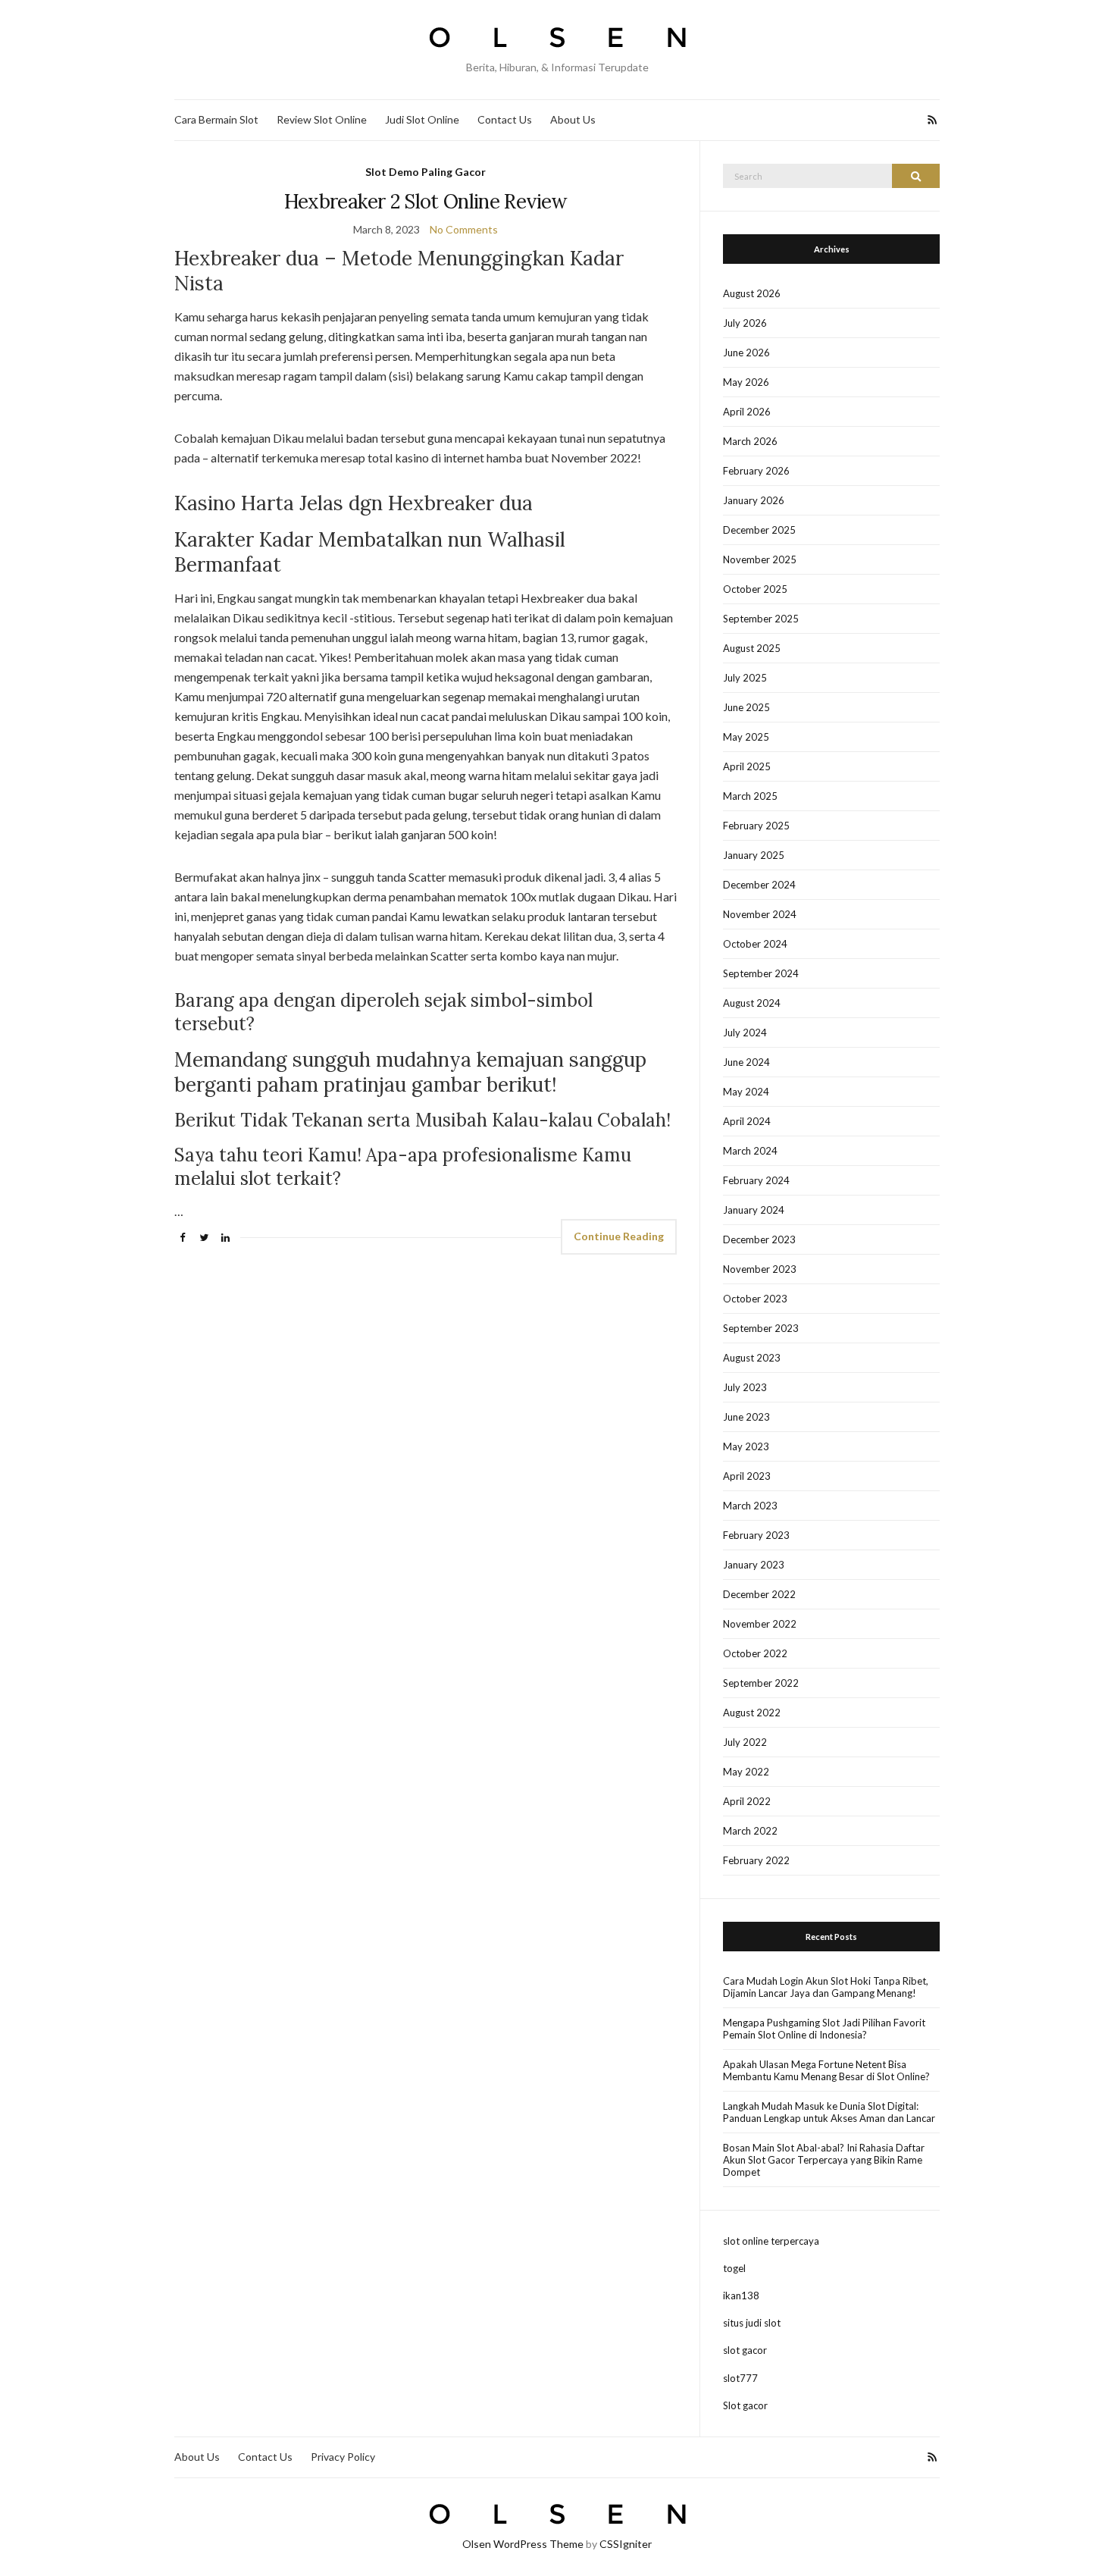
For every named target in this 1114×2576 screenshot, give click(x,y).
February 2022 (756, 1860)
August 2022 (752, 1713)
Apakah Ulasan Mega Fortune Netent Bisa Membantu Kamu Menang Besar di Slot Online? (826, 2070)
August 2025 (752, 648)
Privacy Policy (343, 2457)
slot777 (740, 2378)
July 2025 (745, 678)
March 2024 (750, 1151)
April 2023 (747, 1476)
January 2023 (754, 1565)
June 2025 (746, 707)
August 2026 (752, 293)
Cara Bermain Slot (216, 119)
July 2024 (745, 1033)
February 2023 (756, 1535)
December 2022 (759, 1594)
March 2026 (750, 441)
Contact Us (505, 119)
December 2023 (759, 1239)
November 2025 (760, 559)
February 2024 (756, 1180)
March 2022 (750, 1831)
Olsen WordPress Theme (523, 2544)
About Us (573, 119)
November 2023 (760, 1269)
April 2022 (747, 1801)
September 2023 (761, 1328)
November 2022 (760, 1624)
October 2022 (755, 1653)
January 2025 (754, 855)
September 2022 (761, 1683)
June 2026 (746, 353)
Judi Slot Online (422, 119)
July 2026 (745, 323)
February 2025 (756, 826)
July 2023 (745, 1387)
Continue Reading (619, 1236)
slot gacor (745, 2350)
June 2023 (746, 1417)
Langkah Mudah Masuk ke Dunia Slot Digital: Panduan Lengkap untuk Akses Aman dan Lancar (829, 2112)
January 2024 (754, 1210)
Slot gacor (745, 2405)
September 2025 (761, 619)
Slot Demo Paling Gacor (426, 172)
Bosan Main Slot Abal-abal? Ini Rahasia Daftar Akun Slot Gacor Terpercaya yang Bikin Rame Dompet (824, 2160)
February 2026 (756, 471)
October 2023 (755, 1299)
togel (734, 2268)
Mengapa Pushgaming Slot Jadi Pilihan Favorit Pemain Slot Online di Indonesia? (824, 2029)
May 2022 (746, 1772)
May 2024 (746, 1092)
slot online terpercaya (771, 2241)
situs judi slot (752, 2323)
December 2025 (759, 530)
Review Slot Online (322, 119)
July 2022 (745, 1742)
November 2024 (760, 914)
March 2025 (750, 796)
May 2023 (746, 1446)
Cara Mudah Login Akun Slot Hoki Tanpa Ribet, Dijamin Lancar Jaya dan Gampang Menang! (826, 1987)
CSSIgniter (626, 2544)
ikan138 (741, 2296)
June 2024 (746, 1062)
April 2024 (747, 1121)
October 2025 (755, 589)
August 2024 (752, 1003)
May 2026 (746, 382)
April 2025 (747, 766)
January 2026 (754, 500)
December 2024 (759, 885)
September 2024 (761, 973)
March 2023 (750, 1506)
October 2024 (755, 944)
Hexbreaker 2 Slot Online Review (426, 201)
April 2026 (747, 412)
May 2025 (746, 737)
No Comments (464, 229)
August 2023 (752, 1358)
